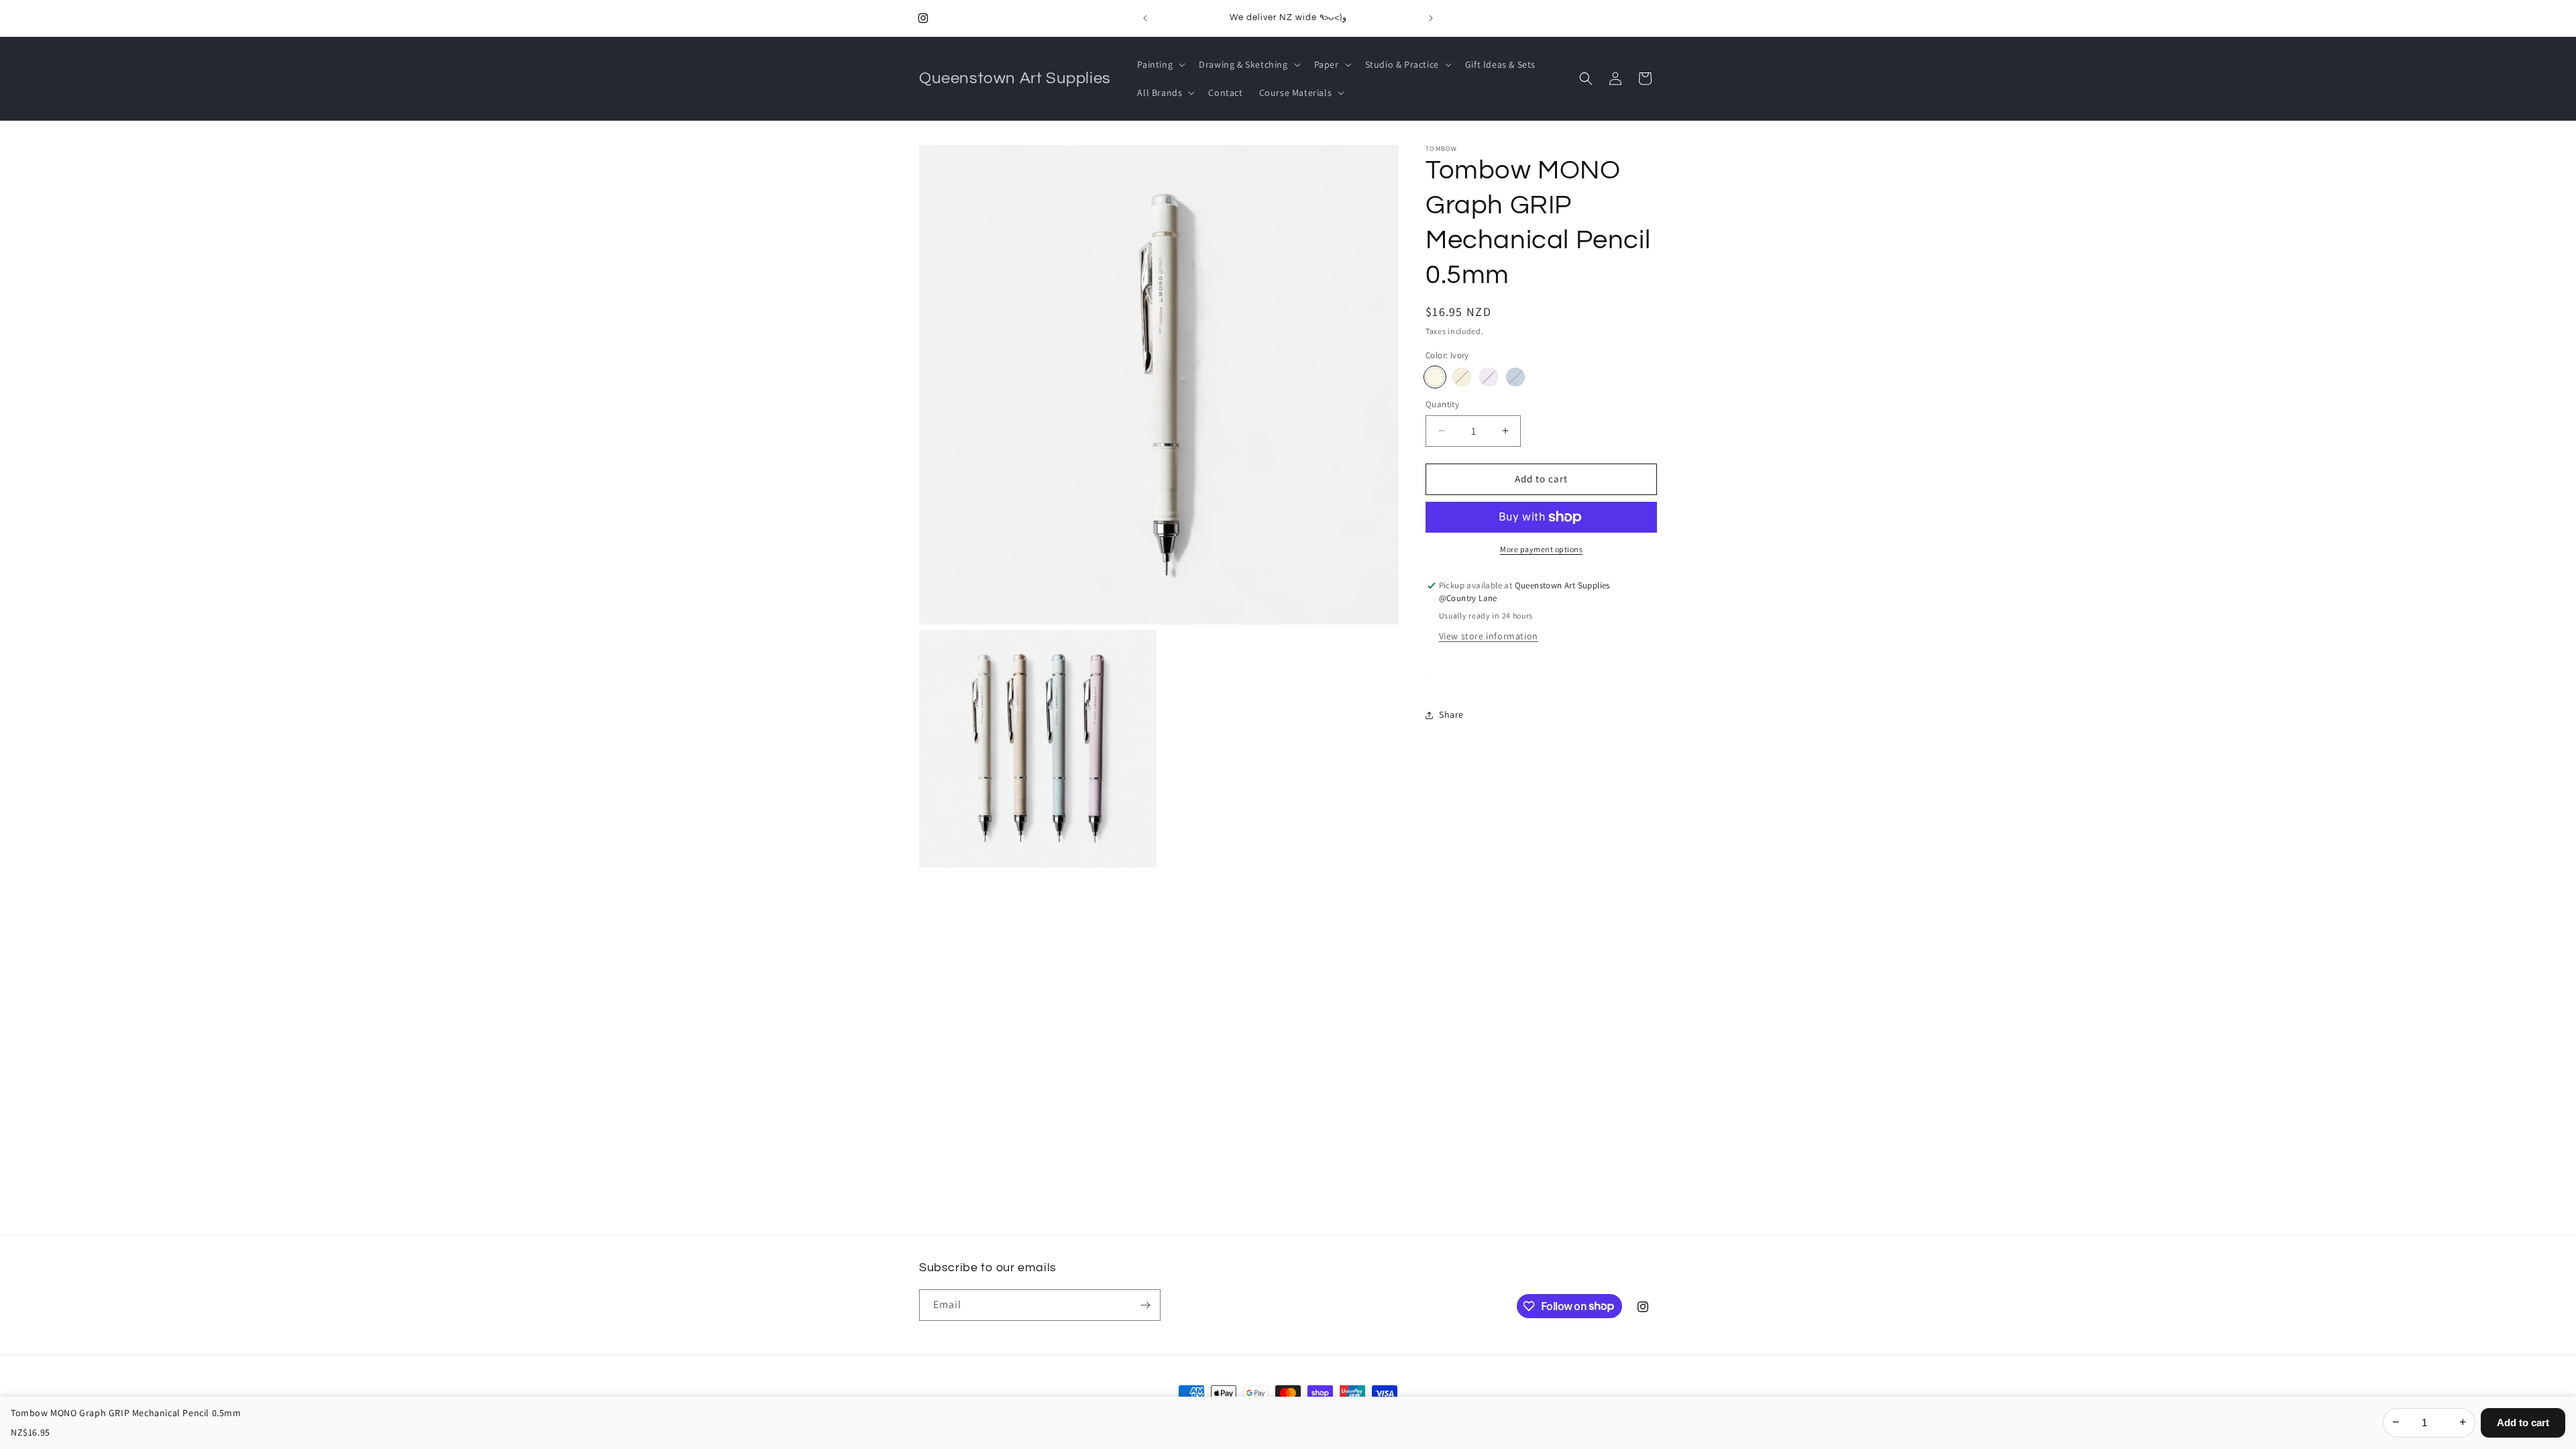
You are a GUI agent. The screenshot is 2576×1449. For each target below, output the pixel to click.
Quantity (1442, 404)
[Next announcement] (1431, 18)
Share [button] (1451, 714)
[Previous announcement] (1145, 18)
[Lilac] (1489, 377)
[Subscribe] (1145, 1305)
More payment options (1541, 549)
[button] (1160, 64)
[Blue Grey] (1515, 377)
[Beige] (1462, 377)
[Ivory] (1435, 377)
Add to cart (2523, 1423)
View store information (1489, 636)
